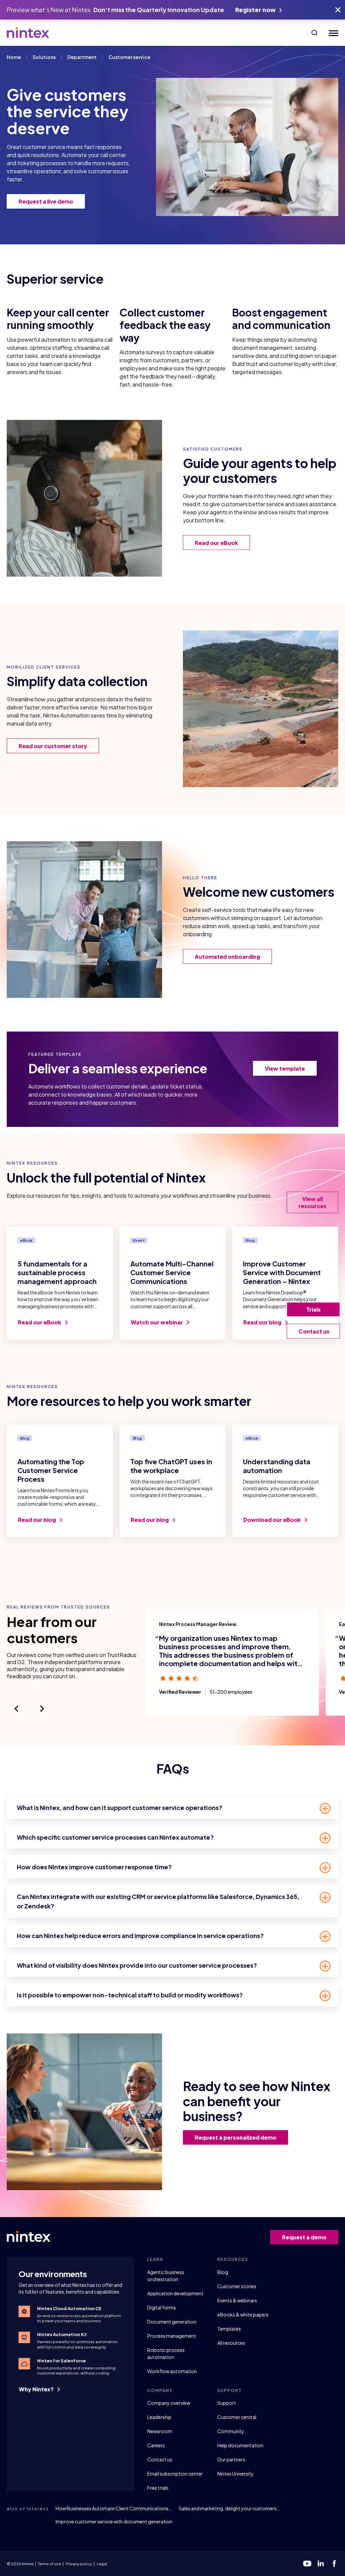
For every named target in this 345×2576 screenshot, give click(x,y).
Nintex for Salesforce (61, 2361)
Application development (175, 2293)
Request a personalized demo (236, 2137)
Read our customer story (53, 746)
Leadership (159, 2417)
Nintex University (236, 2474)
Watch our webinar (157, 1322)
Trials (313, 1309)
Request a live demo (46, 201)
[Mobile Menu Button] (332, 33)
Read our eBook (216, 543)
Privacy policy (79, 2564)
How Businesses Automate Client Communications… (114, 2508)
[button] (314, 33)
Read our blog (263, 1322)
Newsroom (160, 2431)
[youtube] (307, 2564)
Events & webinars (237, 2300)
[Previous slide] (17, 1709)
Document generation (172, 2322)
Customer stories (237, 2286)
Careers (156, 2445)
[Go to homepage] (28, 33)
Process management (172, 2336)
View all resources (312, 1202)
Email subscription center (175, 2474)
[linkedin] (321, 2564)
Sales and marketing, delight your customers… (229, 2508)
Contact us (160, 2459)
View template (285, 1068)
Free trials (158, 2488)
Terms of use (50, 2564)
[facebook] (334, 2564)
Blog (223, 2272)
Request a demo (304, 2237)
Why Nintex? (37, 2389)
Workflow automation (172, 2371)
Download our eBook (273, 1520)
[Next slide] (42, 1709)
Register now (256, 10)
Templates (229, 2329)
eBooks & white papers (243, 2314)
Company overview (169, 2403)
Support (227, 2403)
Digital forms (162, 2307)
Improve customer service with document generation (114, 2521)
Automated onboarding (227, 957)
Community (231, 2431)
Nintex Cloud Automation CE (69, 2308)
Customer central (237, 2417)
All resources (231, 2343)
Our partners (231, 2459)
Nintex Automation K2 (62, 2334)
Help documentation (240, 2445)
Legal (102, 2564)
